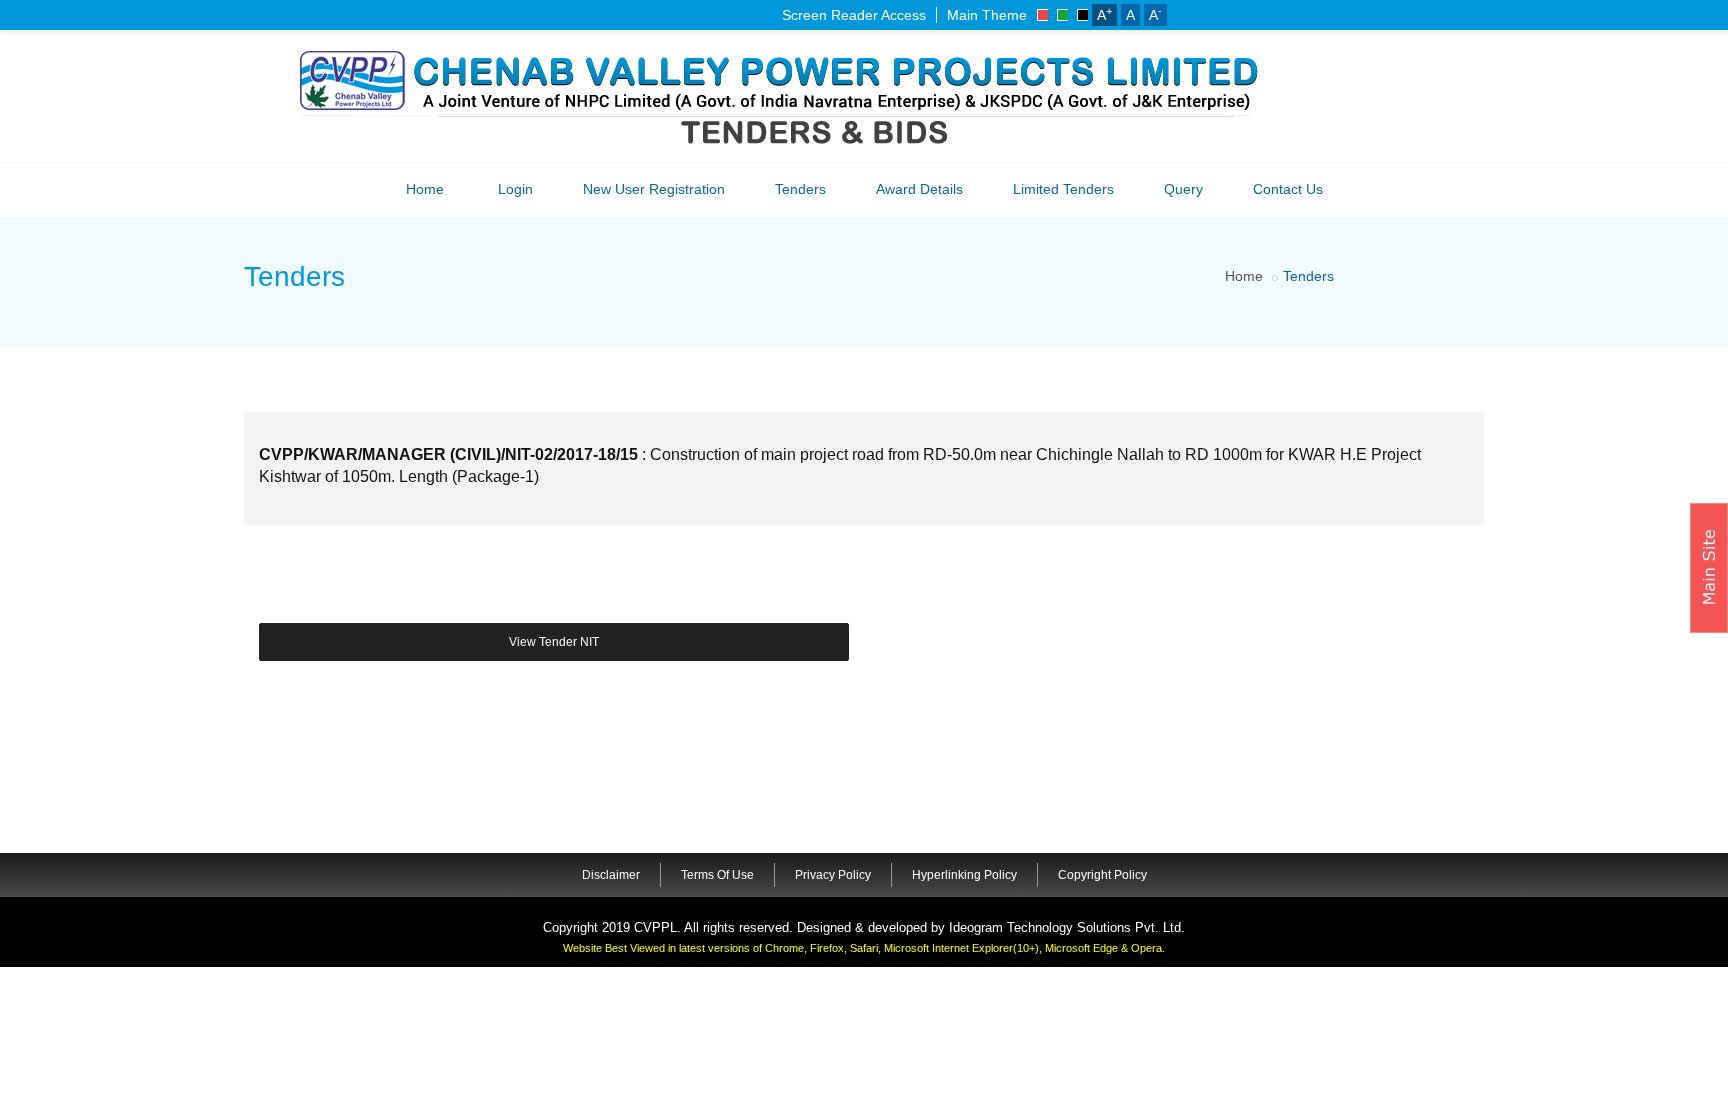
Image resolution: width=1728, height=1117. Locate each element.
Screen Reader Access (854, 15)
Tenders (800, 189)
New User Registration (654, 189)
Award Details (919, 189)
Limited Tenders (1063, 189)
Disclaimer (611, 875)
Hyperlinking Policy (964, 875)
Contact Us (1288, 189)
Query (1183, 189)
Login (515, 189)
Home (425, 189)
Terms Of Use (717, 875)
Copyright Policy (1102, 875)
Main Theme (987, 15)
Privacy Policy (833, 875)
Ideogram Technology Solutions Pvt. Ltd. (1067, 927)
